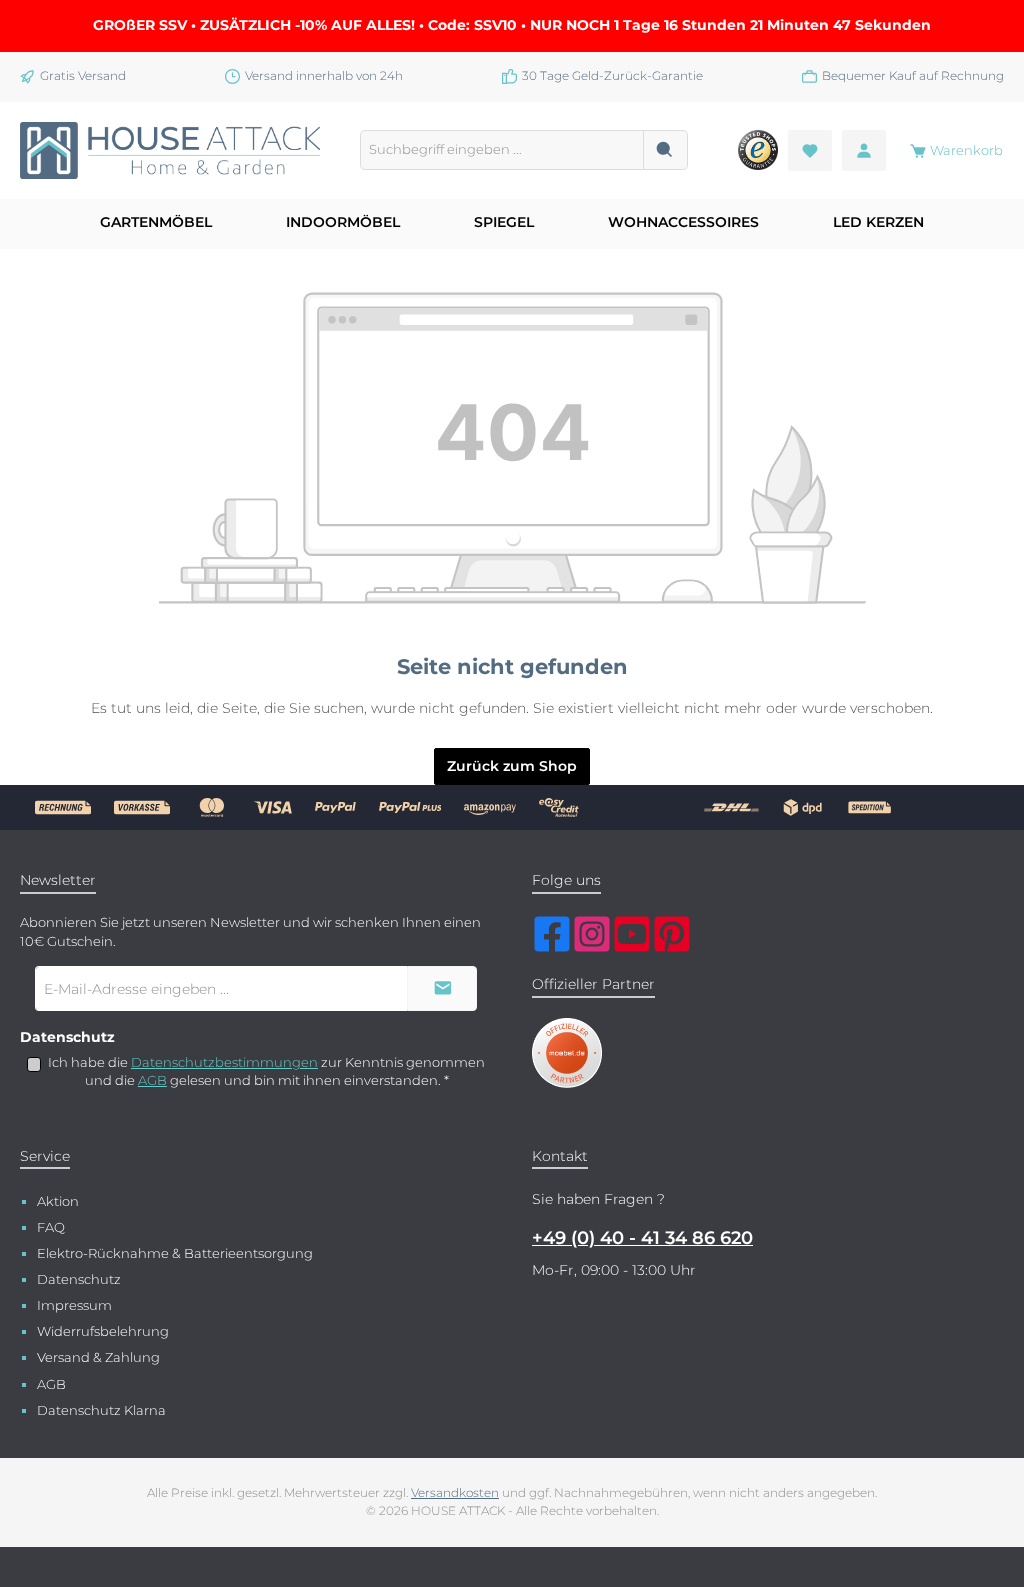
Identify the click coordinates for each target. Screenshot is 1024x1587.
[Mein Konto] (864, 150)
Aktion (58, 1201)
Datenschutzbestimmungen (224, 1062)
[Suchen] (665, 150)
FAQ (51, 1227)
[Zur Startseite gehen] (170, 151)
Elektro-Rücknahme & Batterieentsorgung (175, 1253)
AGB (152, 1080)
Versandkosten (455, 1493)
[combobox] (502, 150)
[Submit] (442, 988)
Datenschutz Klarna (101, 1410)
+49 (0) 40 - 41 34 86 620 (642, 1238)
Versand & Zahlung (98, 1357)
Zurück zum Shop (512, 766)
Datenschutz (79, 1279)
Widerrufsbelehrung (103, 1331)
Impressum (74, 1305)
